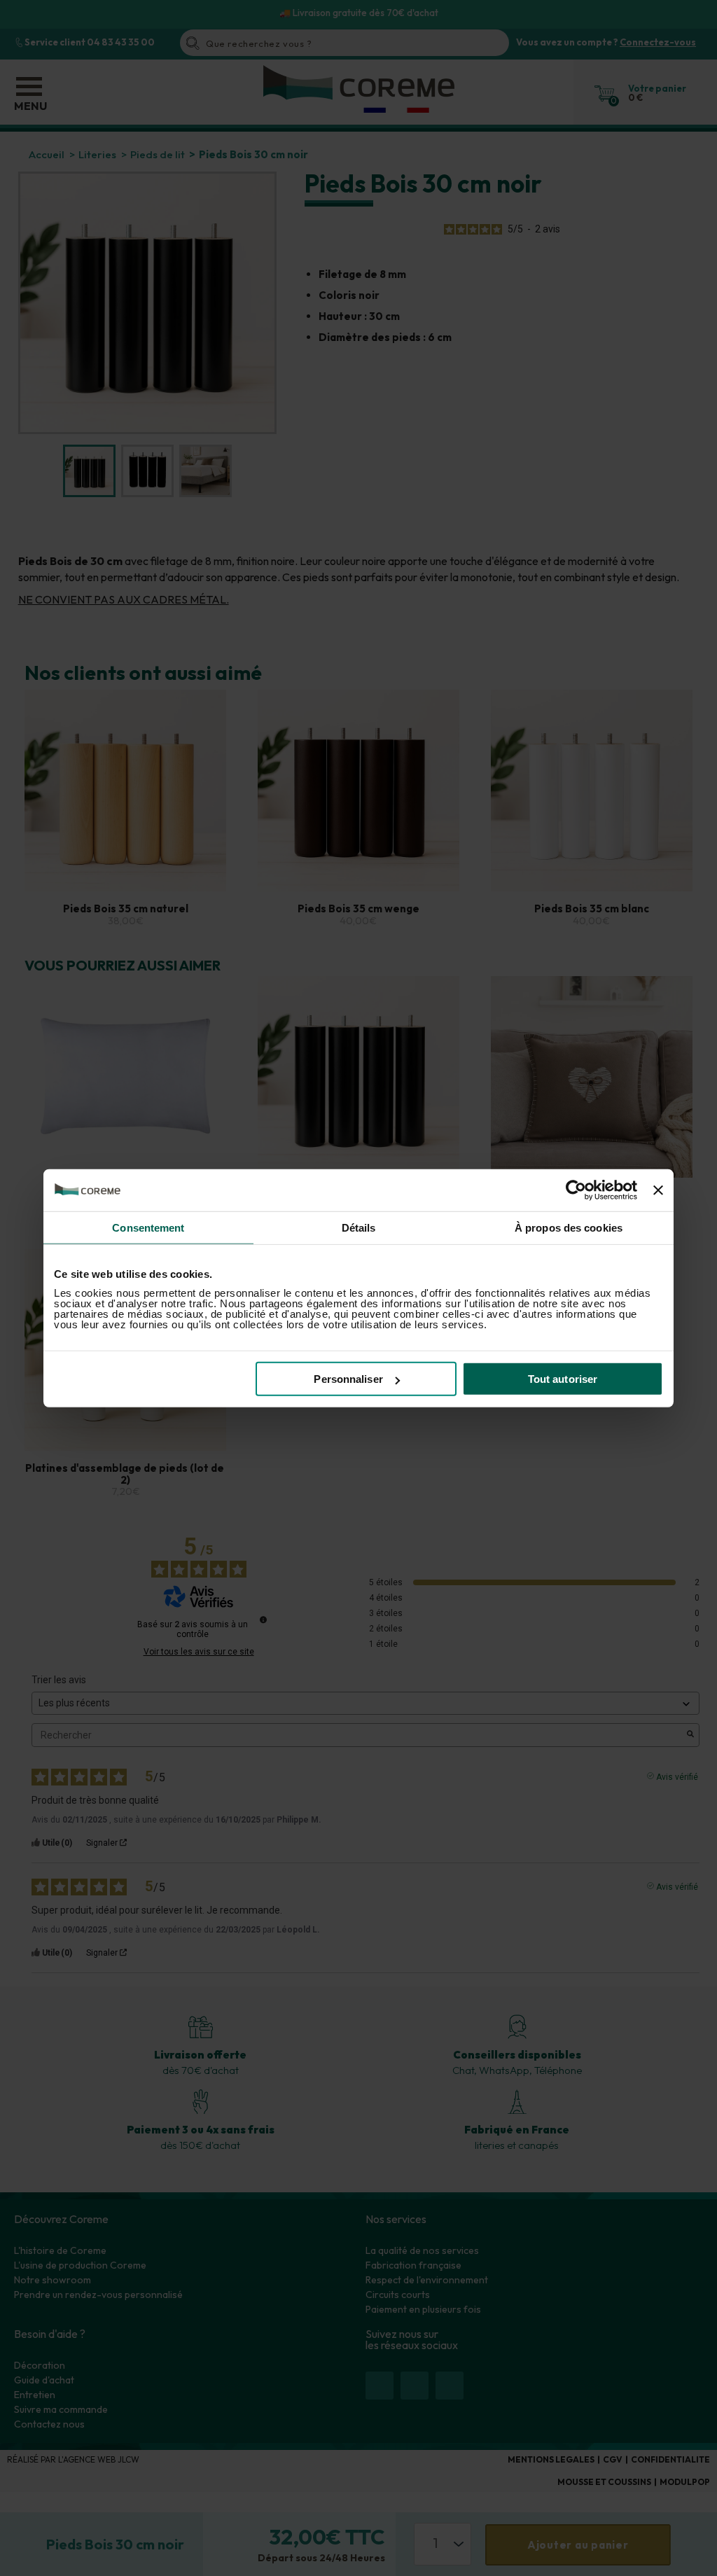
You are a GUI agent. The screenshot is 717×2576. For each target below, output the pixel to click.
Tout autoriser (563, 1379)
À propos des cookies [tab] (569, 1227)
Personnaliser (348, 1379)
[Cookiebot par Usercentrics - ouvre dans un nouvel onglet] (576, 1190)
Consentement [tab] (148, 1227)
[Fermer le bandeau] (658, 1190)
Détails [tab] (359, 1227)
